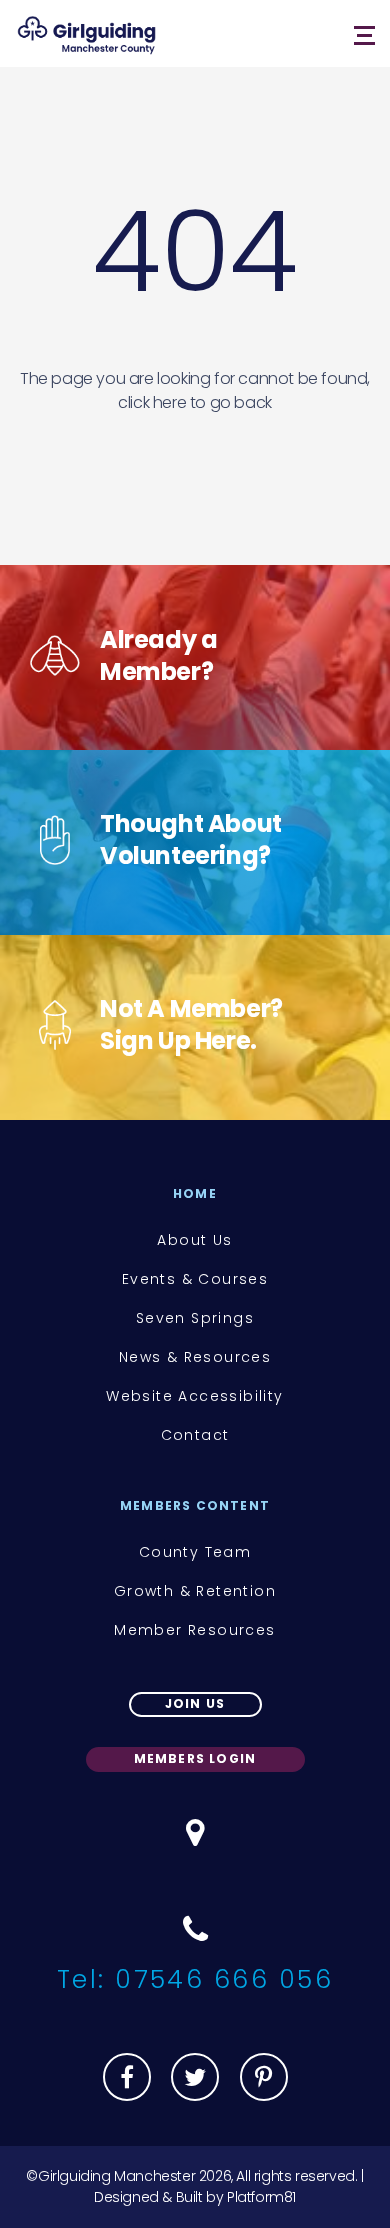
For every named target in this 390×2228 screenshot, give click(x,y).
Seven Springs (195, 1318)
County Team (195, 1552)
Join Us (195, 1703)
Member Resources (194, 1630)
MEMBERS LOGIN (195, 1758)
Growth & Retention (195, 1591)
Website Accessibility (194, 1396)
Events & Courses (195, 1279)
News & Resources (195, 1357)
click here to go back (195, 402)
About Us (194, 1240)
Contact (195, 1435)
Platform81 (261, 2197)
